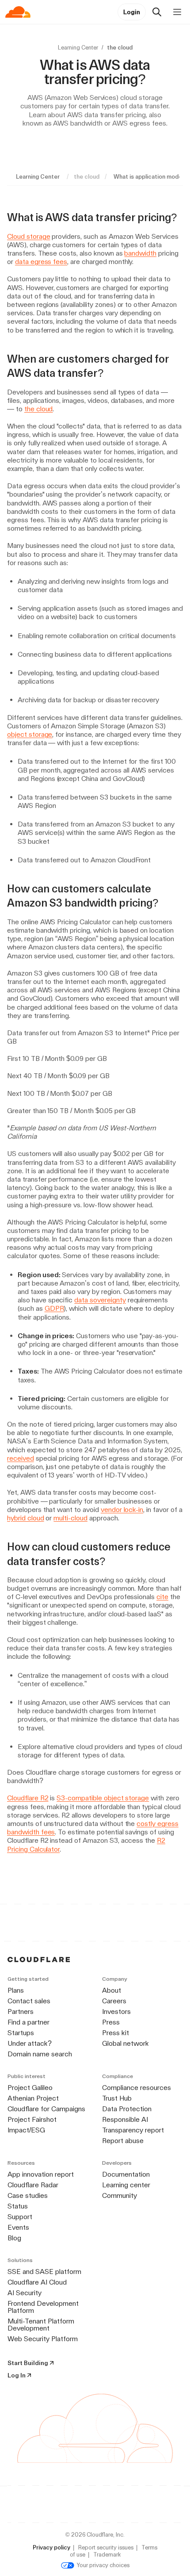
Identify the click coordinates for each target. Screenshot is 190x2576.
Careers (114, 2001)
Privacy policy (51, 2547)
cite (162, 1597)
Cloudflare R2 (28, 1798)
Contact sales (29, 2001)
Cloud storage (28, 236)
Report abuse (123, 2141)
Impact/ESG (26, 2130)
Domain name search (40, 2054)
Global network (125, 2043)
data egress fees (41, 262)
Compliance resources (137, 2088)
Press (111, 2022)
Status (18, 2206)
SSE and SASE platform (44, 2272)
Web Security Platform (43, 2339)
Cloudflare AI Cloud (37, 2282)
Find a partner (28, 2022)
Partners (21, 2011)
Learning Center (78, 48)
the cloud (39, 409)
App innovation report (41, 2174)
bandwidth (140, 253)
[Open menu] (177, 12)
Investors (116, 2011)
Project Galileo (30, 2088)
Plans (16, 1990)
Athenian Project (33, 2098)
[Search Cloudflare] (157, 12)
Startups (21, 2033)
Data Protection (127, 2109)
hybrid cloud (26, 1518)
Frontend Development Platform (43, 2307)
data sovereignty (100, 1300)
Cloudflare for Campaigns (46, 2109)
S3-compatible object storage (103, 1798)
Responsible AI (125, 2119)
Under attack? (30, 2043)
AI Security (25, 2293)
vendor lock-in (122, 1510)
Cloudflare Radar (33, 2185)
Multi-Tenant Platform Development (41, 2325)
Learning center (126, 2185)
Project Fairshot (32, 2119)
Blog (14, 2238)
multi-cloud (70, 1518)
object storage (30, 734)
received (21, 1458)
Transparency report (133, 2130)
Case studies (28, 2195)
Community (120, 2195)
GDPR (54, 1308)
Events (18, 2227)
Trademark (107, 2555)
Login (132, 12)
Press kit (116, 2033)
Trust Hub (117, 2098)
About (112, 1990)
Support (20, 2217)
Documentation (126, 2174)
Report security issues (106, 2547)
